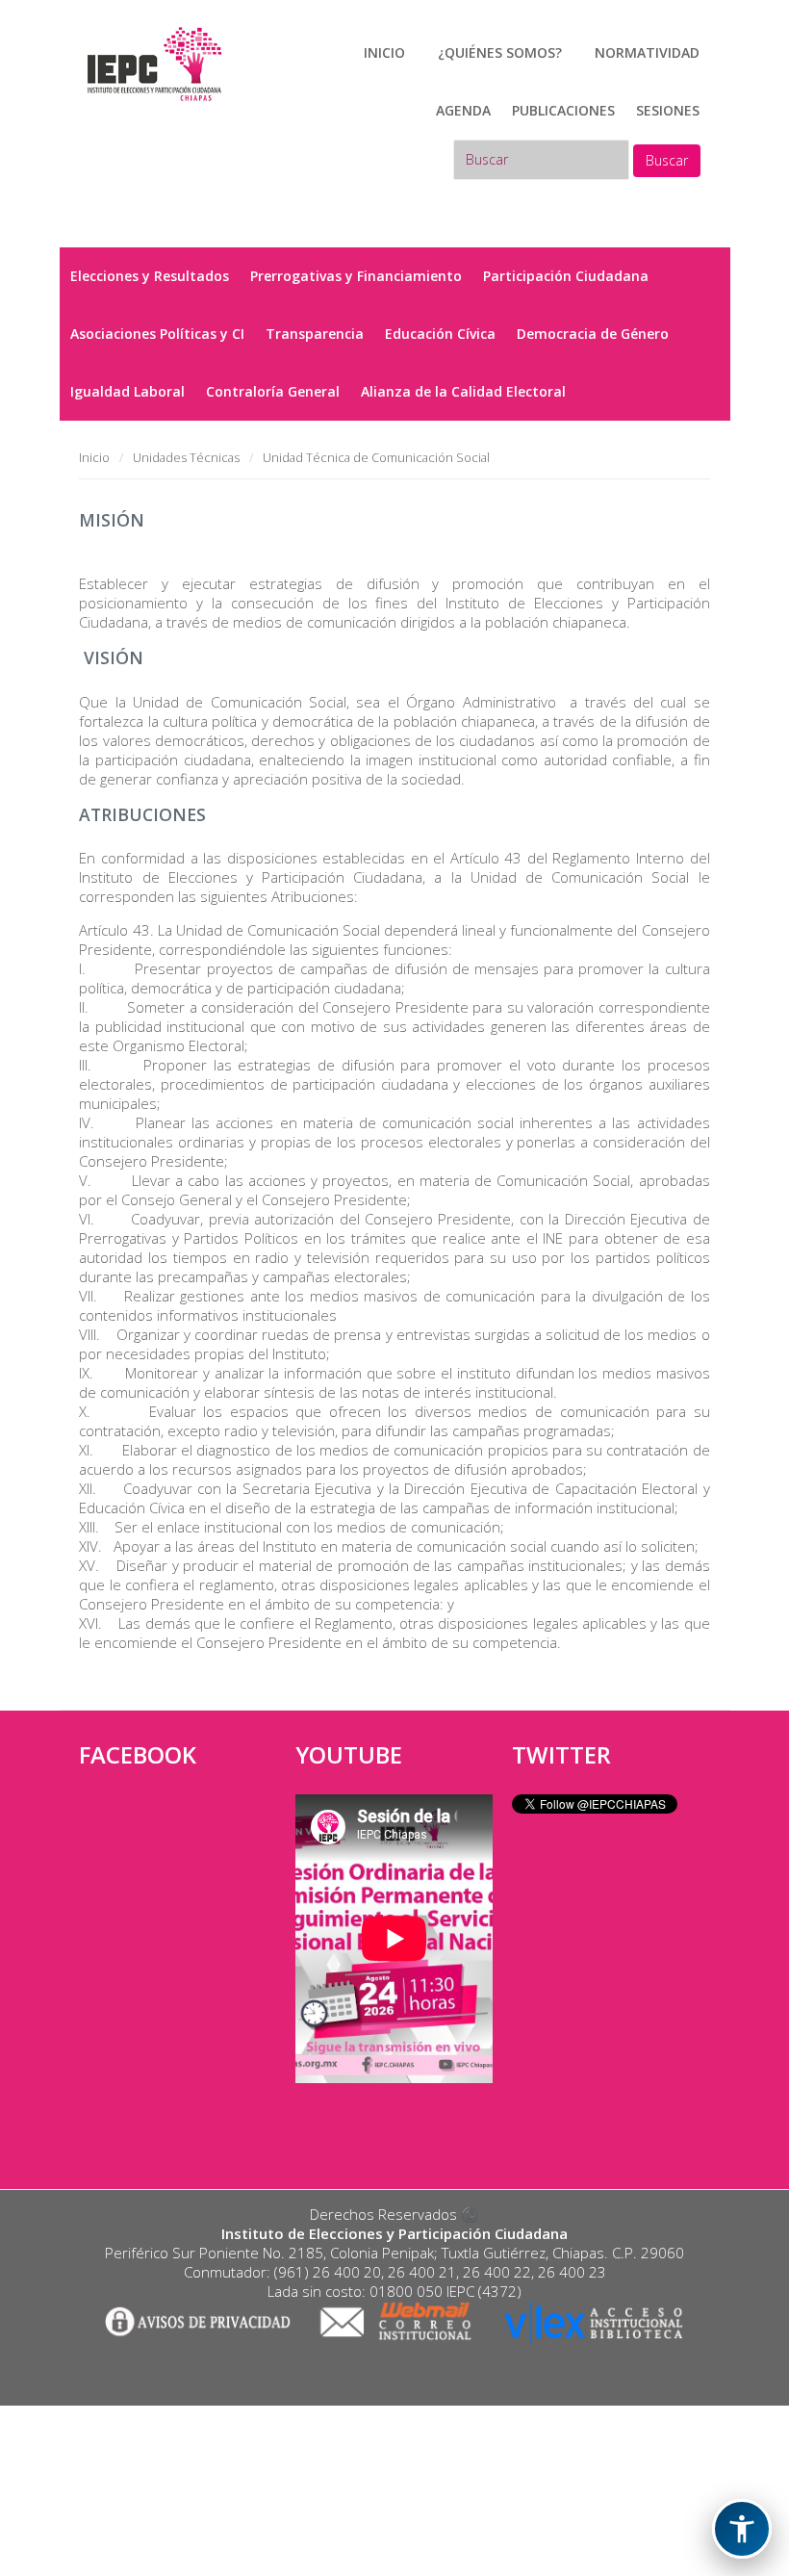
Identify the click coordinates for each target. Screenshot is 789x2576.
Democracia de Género (593, 334)
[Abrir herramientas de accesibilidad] (742, 2529)
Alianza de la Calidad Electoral (463, 391)
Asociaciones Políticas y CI (157, 334)
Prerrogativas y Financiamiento (356, 276)
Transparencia (315, 334)
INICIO (384, 52)
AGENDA (463, 110)
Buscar (667, 160)
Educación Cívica (440, 334)
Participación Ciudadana (566, 276)
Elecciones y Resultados (150, 276)
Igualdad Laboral (127, 391)
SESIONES (668, 110)
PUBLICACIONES (563, 110)
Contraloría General (273, 391)
